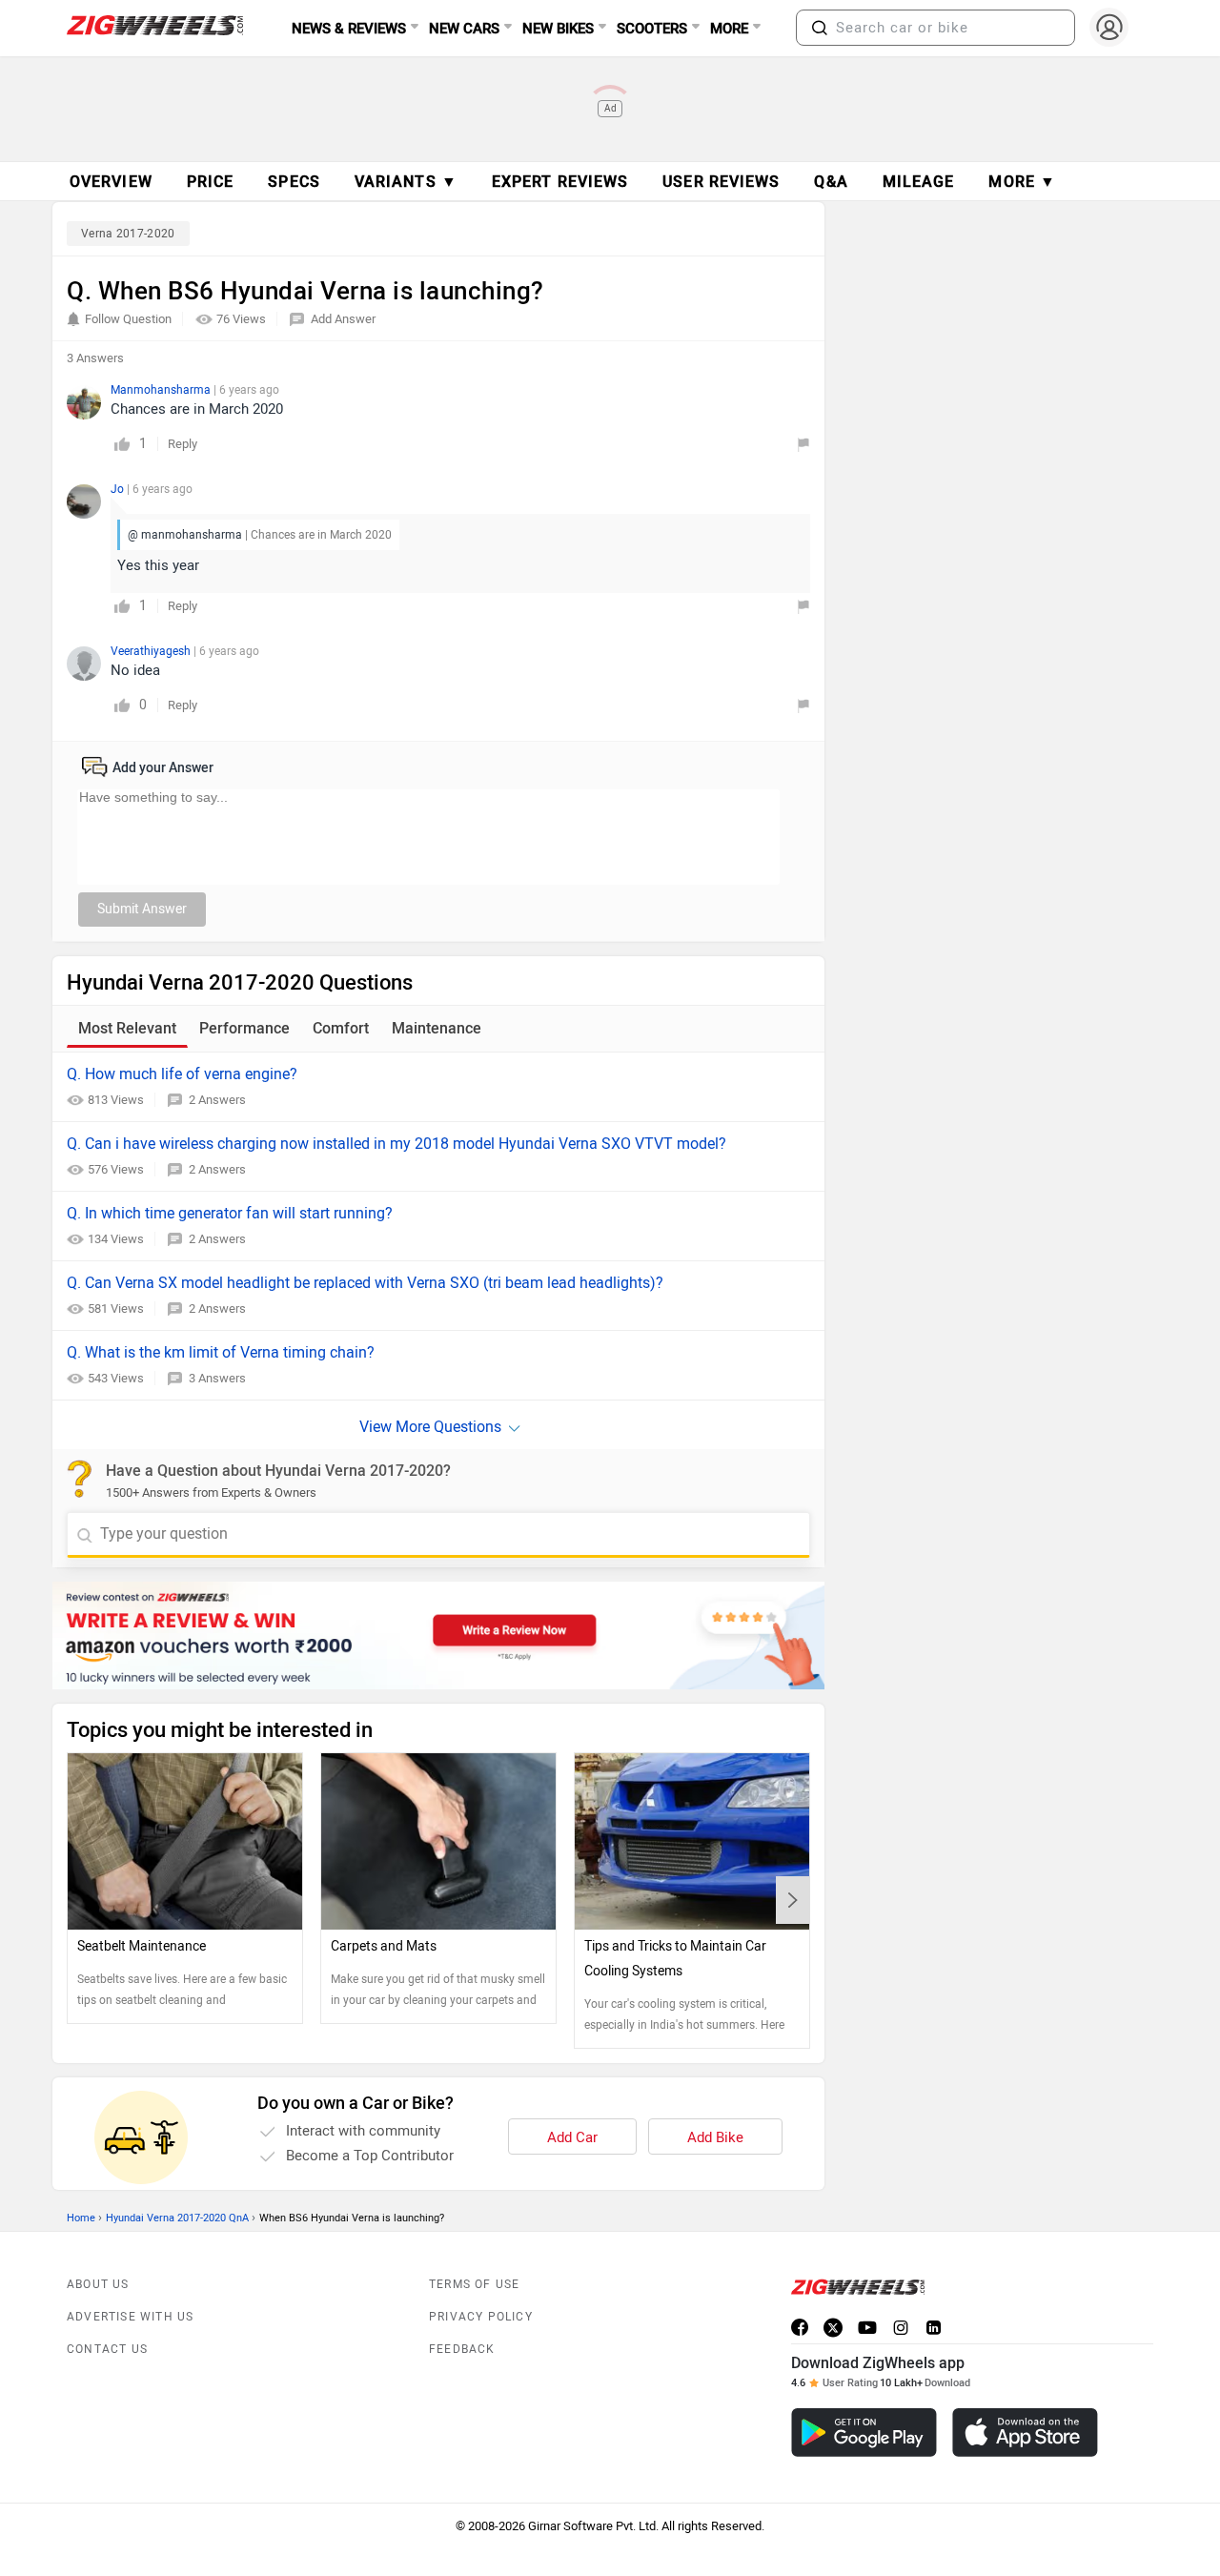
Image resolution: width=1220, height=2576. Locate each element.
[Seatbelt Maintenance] (185, 1841)
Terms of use (474, 2284)
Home (81, 2218)
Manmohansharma (162, 390)
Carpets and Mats (384, 1946)
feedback (462, 2349)
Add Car (572, 2137)
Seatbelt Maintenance (142, 1946)
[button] (820, 28)
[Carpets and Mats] (438, 1841)
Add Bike (715, 2137)
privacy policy (481, 2317)
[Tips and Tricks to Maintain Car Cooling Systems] (692, 1841)
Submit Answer (142, 909)
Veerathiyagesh (152, 651)
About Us (98, 2284)
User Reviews (721, 182)
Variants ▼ (406, 182)
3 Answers (217, 1378)
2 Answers (217, 1100)
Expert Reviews (560, 182)
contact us (107, 2349)
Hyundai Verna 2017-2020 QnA (177, 2218)
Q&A (831, 182)
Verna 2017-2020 (128, 234)
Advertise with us (130, 2317)
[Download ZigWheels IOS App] (1025, 2433)
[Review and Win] (438, 1636)
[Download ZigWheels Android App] (864, 2433)
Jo (119, 489)
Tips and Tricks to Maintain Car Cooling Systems (675, 1959)
